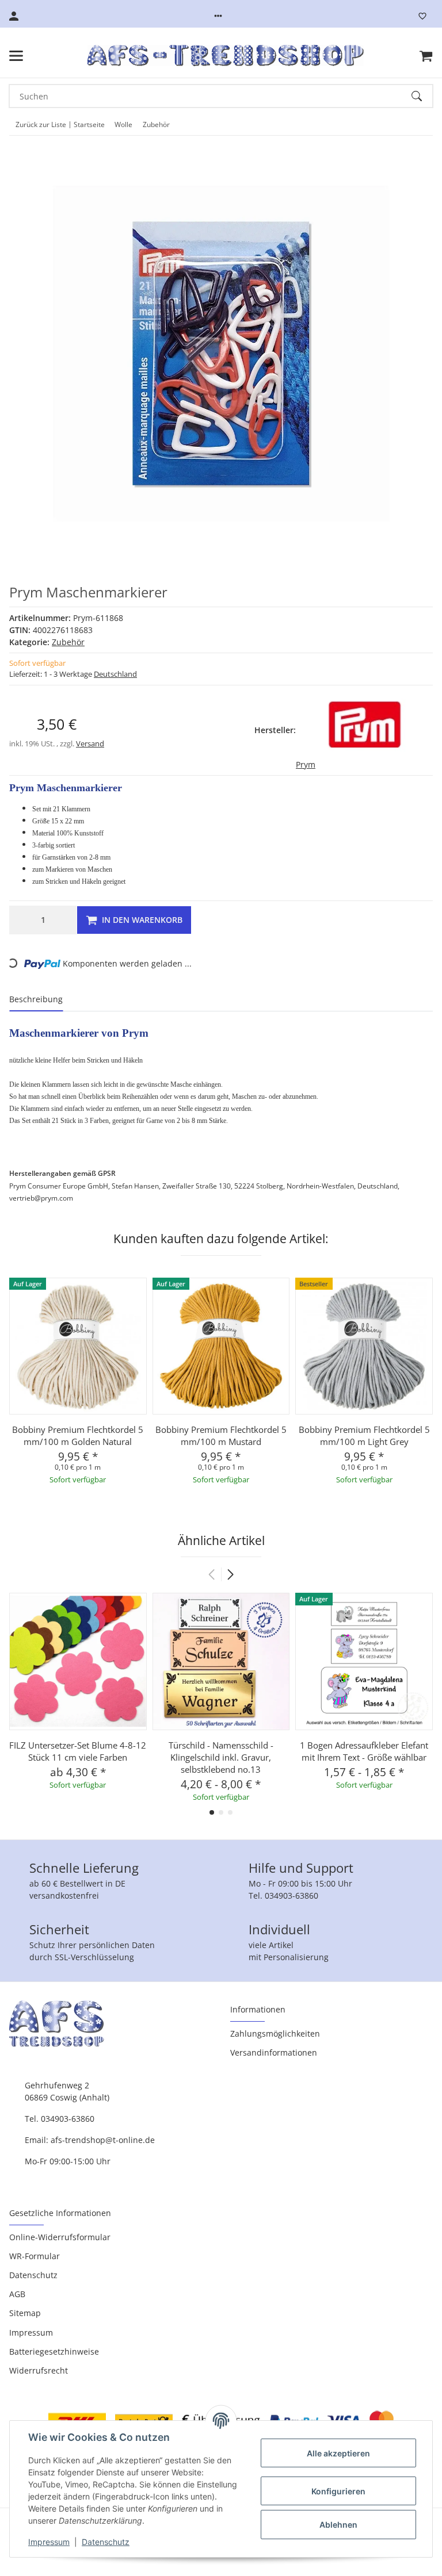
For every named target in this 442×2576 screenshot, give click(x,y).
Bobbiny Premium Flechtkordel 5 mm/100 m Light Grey (364, 1435)
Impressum (49, 2542)
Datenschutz (106, 2542)
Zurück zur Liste (41, 124)
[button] (218, 16)
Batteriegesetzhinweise (54, 2351)
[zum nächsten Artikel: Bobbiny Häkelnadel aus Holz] (416, 125)
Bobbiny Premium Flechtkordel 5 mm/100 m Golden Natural (78, 1435)
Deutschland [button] (115, 674)
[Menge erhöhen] (65, 920)
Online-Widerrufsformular (60, 2237)
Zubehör (68, 642)
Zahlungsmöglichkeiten (275, 2033)
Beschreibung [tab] (36, 999)
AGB (17, 2294)
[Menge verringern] (21, 920)
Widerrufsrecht (39, 2370)
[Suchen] (422, 96)
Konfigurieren (338, 2491)
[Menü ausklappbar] (16, 56)
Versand (90, 743)
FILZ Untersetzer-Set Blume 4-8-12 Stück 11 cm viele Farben (78, 1751)
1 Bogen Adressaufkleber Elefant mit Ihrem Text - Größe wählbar (364, 1751)
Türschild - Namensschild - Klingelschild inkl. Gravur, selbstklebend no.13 (221, 1757)
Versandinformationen (274, 2052)
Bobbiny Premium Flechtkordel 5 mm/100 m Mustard (221, 1435)
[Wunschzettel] (422, 16)
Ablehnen (338, 2525)
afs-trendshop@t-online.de (103, 2140)
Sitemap (25, 2313)
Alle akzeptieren (338, 2453)
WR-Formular (35, 2256)
